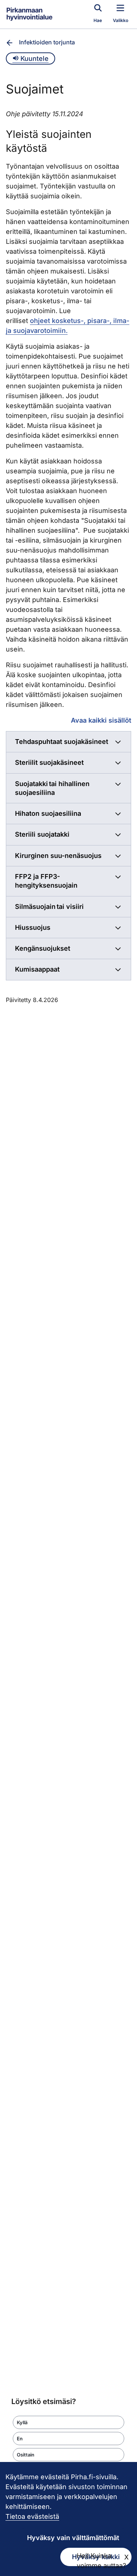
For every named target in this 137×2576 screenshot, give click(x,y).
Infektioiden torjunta (47, 42)
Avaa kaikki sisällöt (101, 720)
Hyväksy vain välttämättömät (73, 2538)
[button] (68, 2422)
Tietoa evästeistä (32, 2516)
